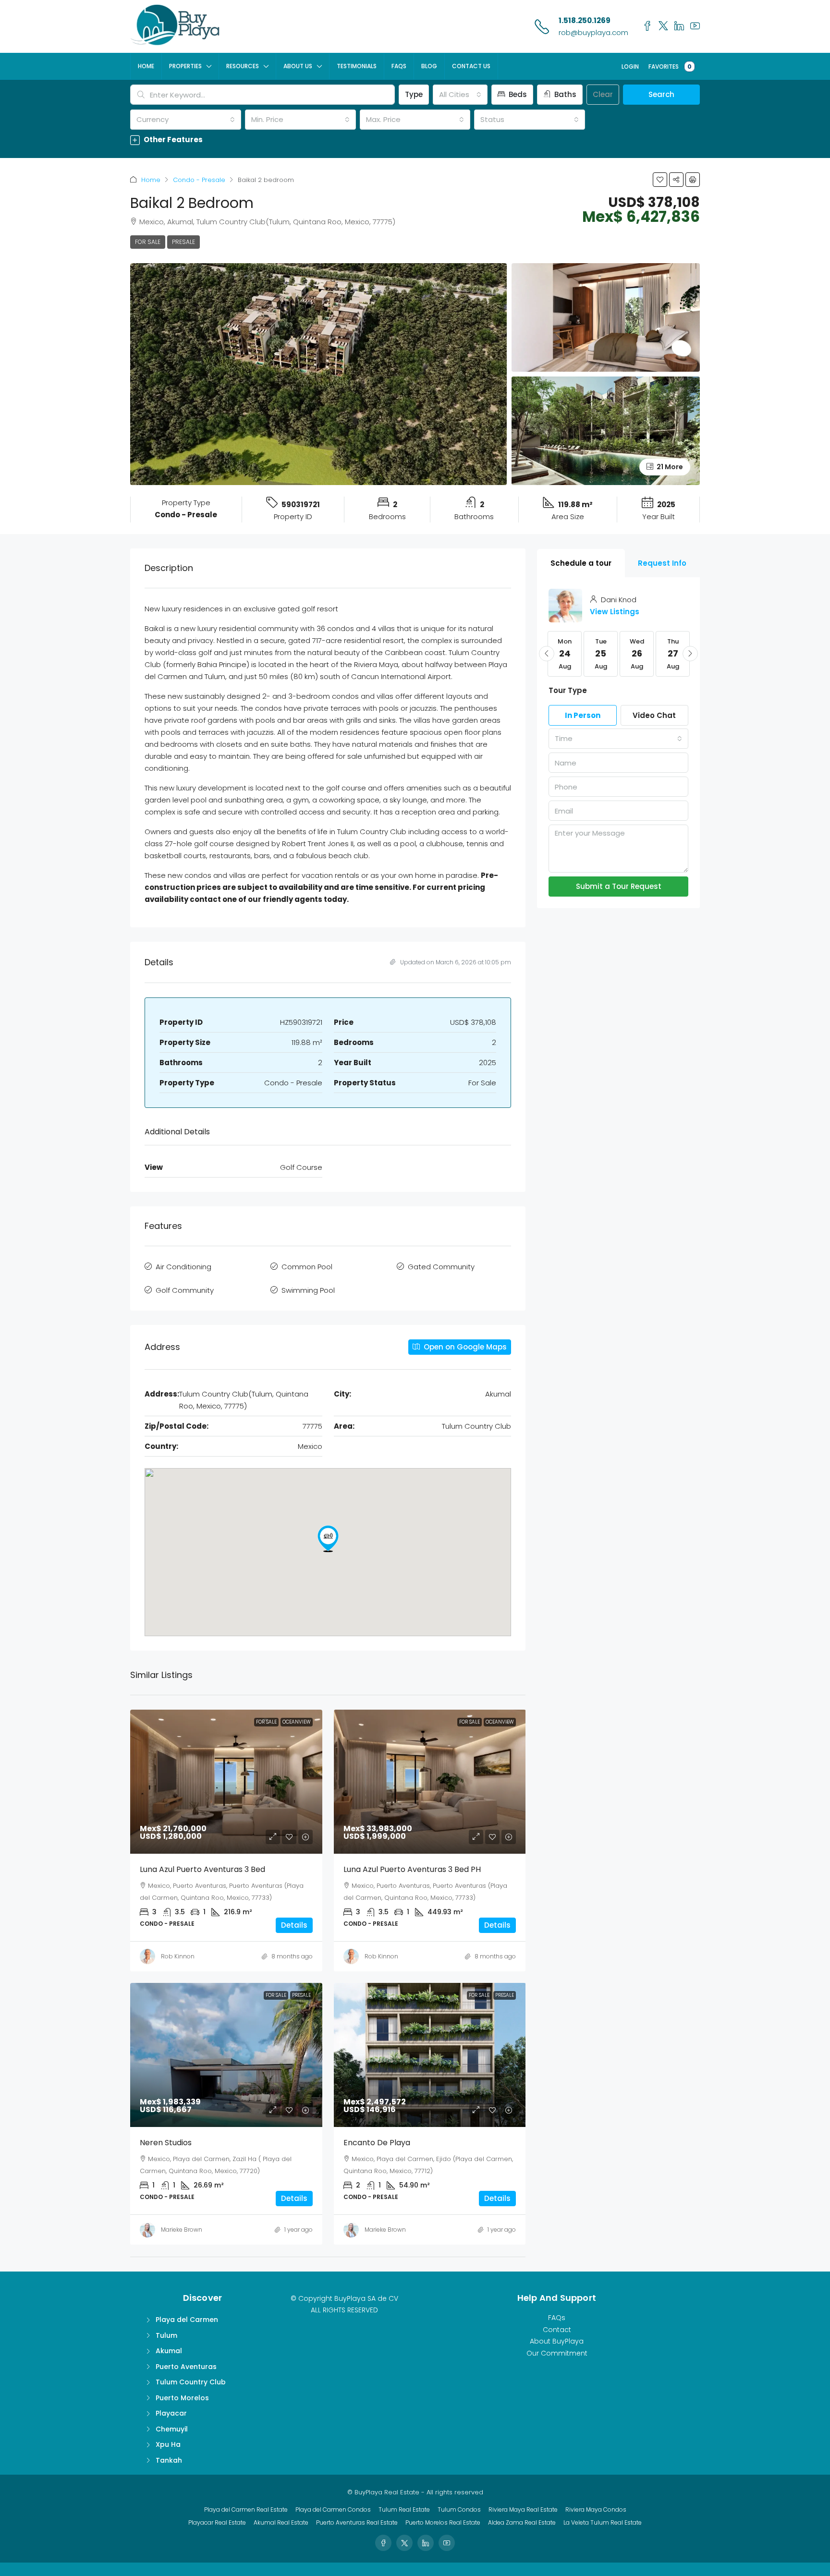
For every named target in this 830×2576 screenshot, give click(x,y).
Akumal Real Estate (281, 2522)
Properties (185, 66)
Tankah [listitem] (169, 2460)
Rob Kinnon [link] (178, 1956)
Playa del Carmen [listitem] (187, 2320)
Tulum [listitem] (166, 2335)
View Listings (615, 612)
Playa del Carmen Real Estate (246, 2509)
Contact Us (471, 66)
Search (661, 94)
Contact (557, 2330)
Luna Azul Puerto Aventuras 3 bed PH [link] (412, 1869)
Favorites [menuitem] (670, 67)
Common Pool (307, 1267)
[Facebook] (383, 2543)
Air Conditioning (183, 1267)
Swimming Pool (308, 1290)
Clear (603, 94)
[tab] (581, 563)
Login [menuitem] (630, 67)
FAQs (399, 66)
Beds (517, 94)
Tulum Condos (459, 2509)
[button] (415, 140)
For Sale (148, 242)
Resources (243, 66)
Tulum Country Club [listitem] (191, 2382)
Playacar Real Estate (217, 2522)
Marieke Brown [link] (182, 2230)
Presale (183, 242)
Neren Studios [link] (166, 2143)
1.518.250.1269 (585, 20)
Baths (564, 94)
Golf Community (185, 1290)
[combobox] (460, 95)
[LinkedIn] (426, 2543)
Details (294, 1925)
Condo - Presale (199, 180)
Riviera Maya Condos (596, 2509)
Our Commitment (557, 2353)
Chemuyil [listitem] (172, 2429)
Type (414, 94)
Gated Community (441, 1267)
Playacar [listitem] (171, 2413)
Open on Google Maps (464, 1347)
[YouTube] (447, 2543)
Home (146, 66)
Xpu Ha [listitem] (168, 2444)
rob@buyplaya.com (593, 32)
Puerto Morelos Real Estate (443, 2522)
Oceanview (297, 1722)
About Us (298, 66)
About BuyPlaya (557, 2341)
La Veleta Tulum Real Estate (603, 2522)
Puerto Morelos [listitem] (182, 2398)
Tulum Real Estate (404, 2509)
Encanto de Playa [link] (377, 2143)
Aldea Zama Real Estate (522, 2522)
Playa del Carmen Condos (333, 2509)
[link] (226, 1782)
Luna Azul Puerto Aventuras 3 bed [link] (202, 1869)
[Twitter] (404, 2543)
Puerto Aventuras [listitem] (186, 2367)
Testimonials (357, 66)
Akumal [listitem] (169, 2351)
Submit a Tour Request (619, 886)
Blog (429, 66)
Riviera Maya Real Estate (523, 2509)
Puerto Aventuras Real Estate (357, 2522)
